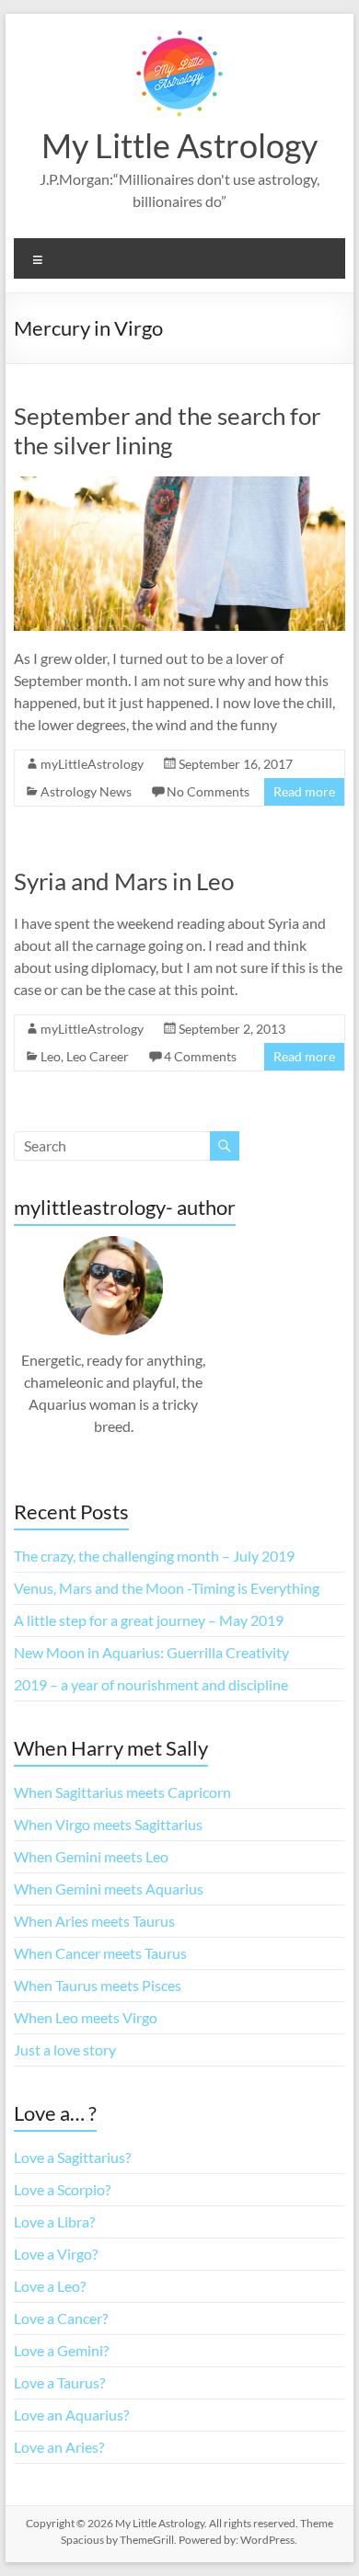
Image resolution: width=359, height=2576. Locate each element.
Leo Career (98, 1056)
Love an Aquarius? (71, 2415)
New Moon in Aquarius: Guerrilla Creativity (151, 1652)
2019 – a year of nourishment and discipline (151, 1684)
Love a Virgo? (56, 2254)
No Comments (208, 791)
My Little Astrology (179, 145)
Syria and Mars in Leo (124, 881)
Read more (304, 791)
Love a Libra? (54, 2221)
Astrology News (86, 791)
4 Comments (200, 1056)
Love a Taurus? (59, 2382)
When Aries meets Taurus (94, 1921)
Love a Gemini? (61, 2350)
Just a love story (65, 2049)
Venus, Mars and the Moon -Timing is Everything (167, 1588)
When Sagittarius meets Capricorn (122, 1792)
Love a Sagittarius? (72, 2157)
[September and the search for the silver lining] (179, 485)
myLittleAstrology (92, 764)
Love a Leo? (50, 2286)
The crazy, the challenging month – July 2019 (154, 1556)
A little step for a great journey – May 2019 (149, 1620)
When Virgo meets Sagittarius (108, 1824)
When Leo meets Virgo (86, 2017)
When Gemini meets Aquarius (109, 1889)
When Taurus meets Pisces (98, 1985)
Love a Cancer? (61, 2318)
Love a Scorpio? (62, 2189)
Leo (51, 1056)
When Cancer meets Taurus (100, 1953)
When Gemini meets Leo (91, 1856)
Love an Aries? (59, 2447)
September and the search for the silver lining (167, 430)
